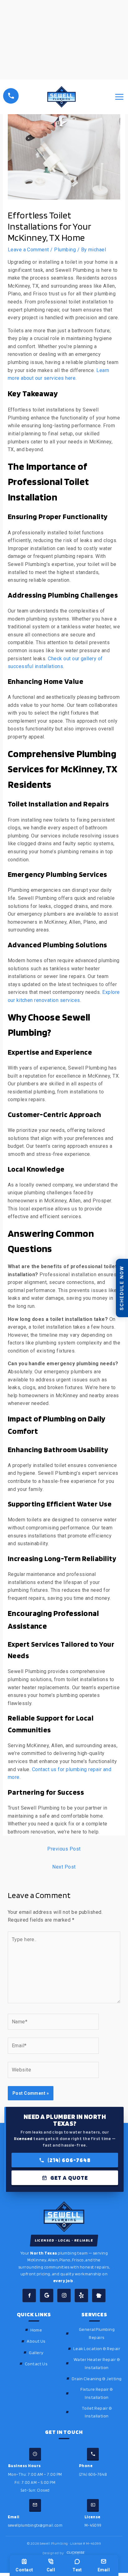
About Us (36, 2341)
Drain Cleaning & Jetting (97, 2379)
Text (77, 2570)
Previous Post (64, 1849)
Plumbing (65, 250)
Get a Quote (69, 2178)
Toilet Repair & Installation (97, 2412)
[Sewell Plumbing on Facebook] (29, 2296)
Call (51, 2570)
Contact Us (36, 2364)
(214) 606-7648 (69, 2160)
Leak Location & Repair (97, 2348)
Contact (24, 2570)
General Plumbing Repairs (97, 2333)
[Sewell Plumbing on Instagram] (64, 2296)
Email (104, 2570)
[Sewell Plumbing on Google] (47, 2296)
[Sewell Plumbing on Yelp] (81, 2296)
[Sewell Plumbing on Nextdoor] (99, 2296)
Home (36, 2330)
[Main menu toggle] (119, 97)
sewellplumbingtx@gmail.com (35, 2525)
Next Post (64, 1867)
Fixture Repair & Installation (97, 2393)
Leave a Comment (28, 250)
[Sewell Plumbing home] (64, 2217)
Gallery (36, 2352)
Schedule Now (122, 1288)
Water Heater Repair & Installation (97, 2363)
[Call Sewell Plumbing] (11, 96)
